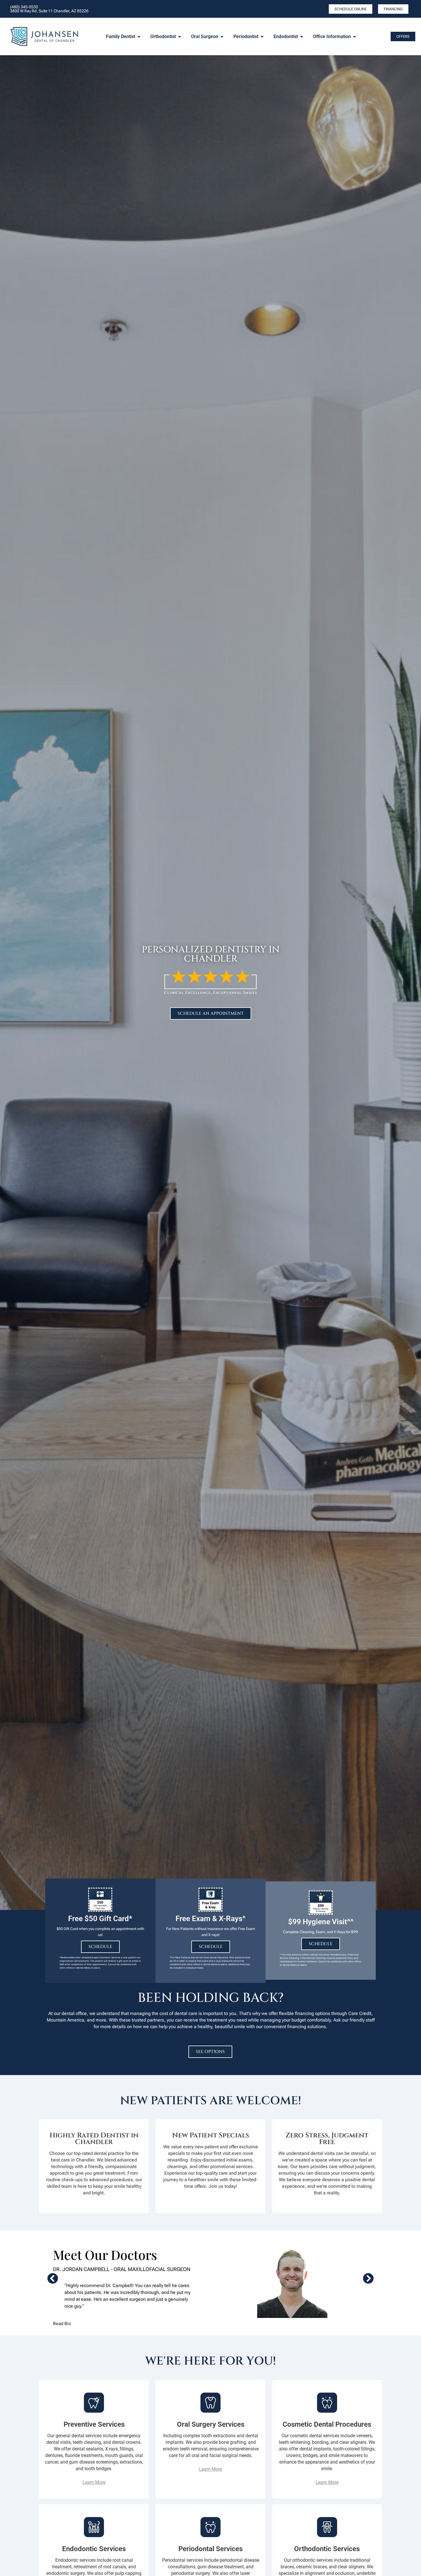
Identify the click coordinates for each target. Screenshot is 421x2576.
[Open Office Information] (355, 37)
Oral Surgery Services (211, 2424)
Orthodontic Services (327, 2549)
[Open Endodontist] (302, 37)
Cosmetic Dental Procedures (327, 2424)
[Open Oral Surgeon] (222, 37)
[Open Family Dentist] (139, 37)
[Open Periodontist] (262, 37)
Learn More (94, 2482)
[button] (53, 2278)
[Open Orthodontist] (180, 37)
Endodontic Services (94, 2549)
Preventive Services (94, 2424)
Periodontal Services (210, 2549)
